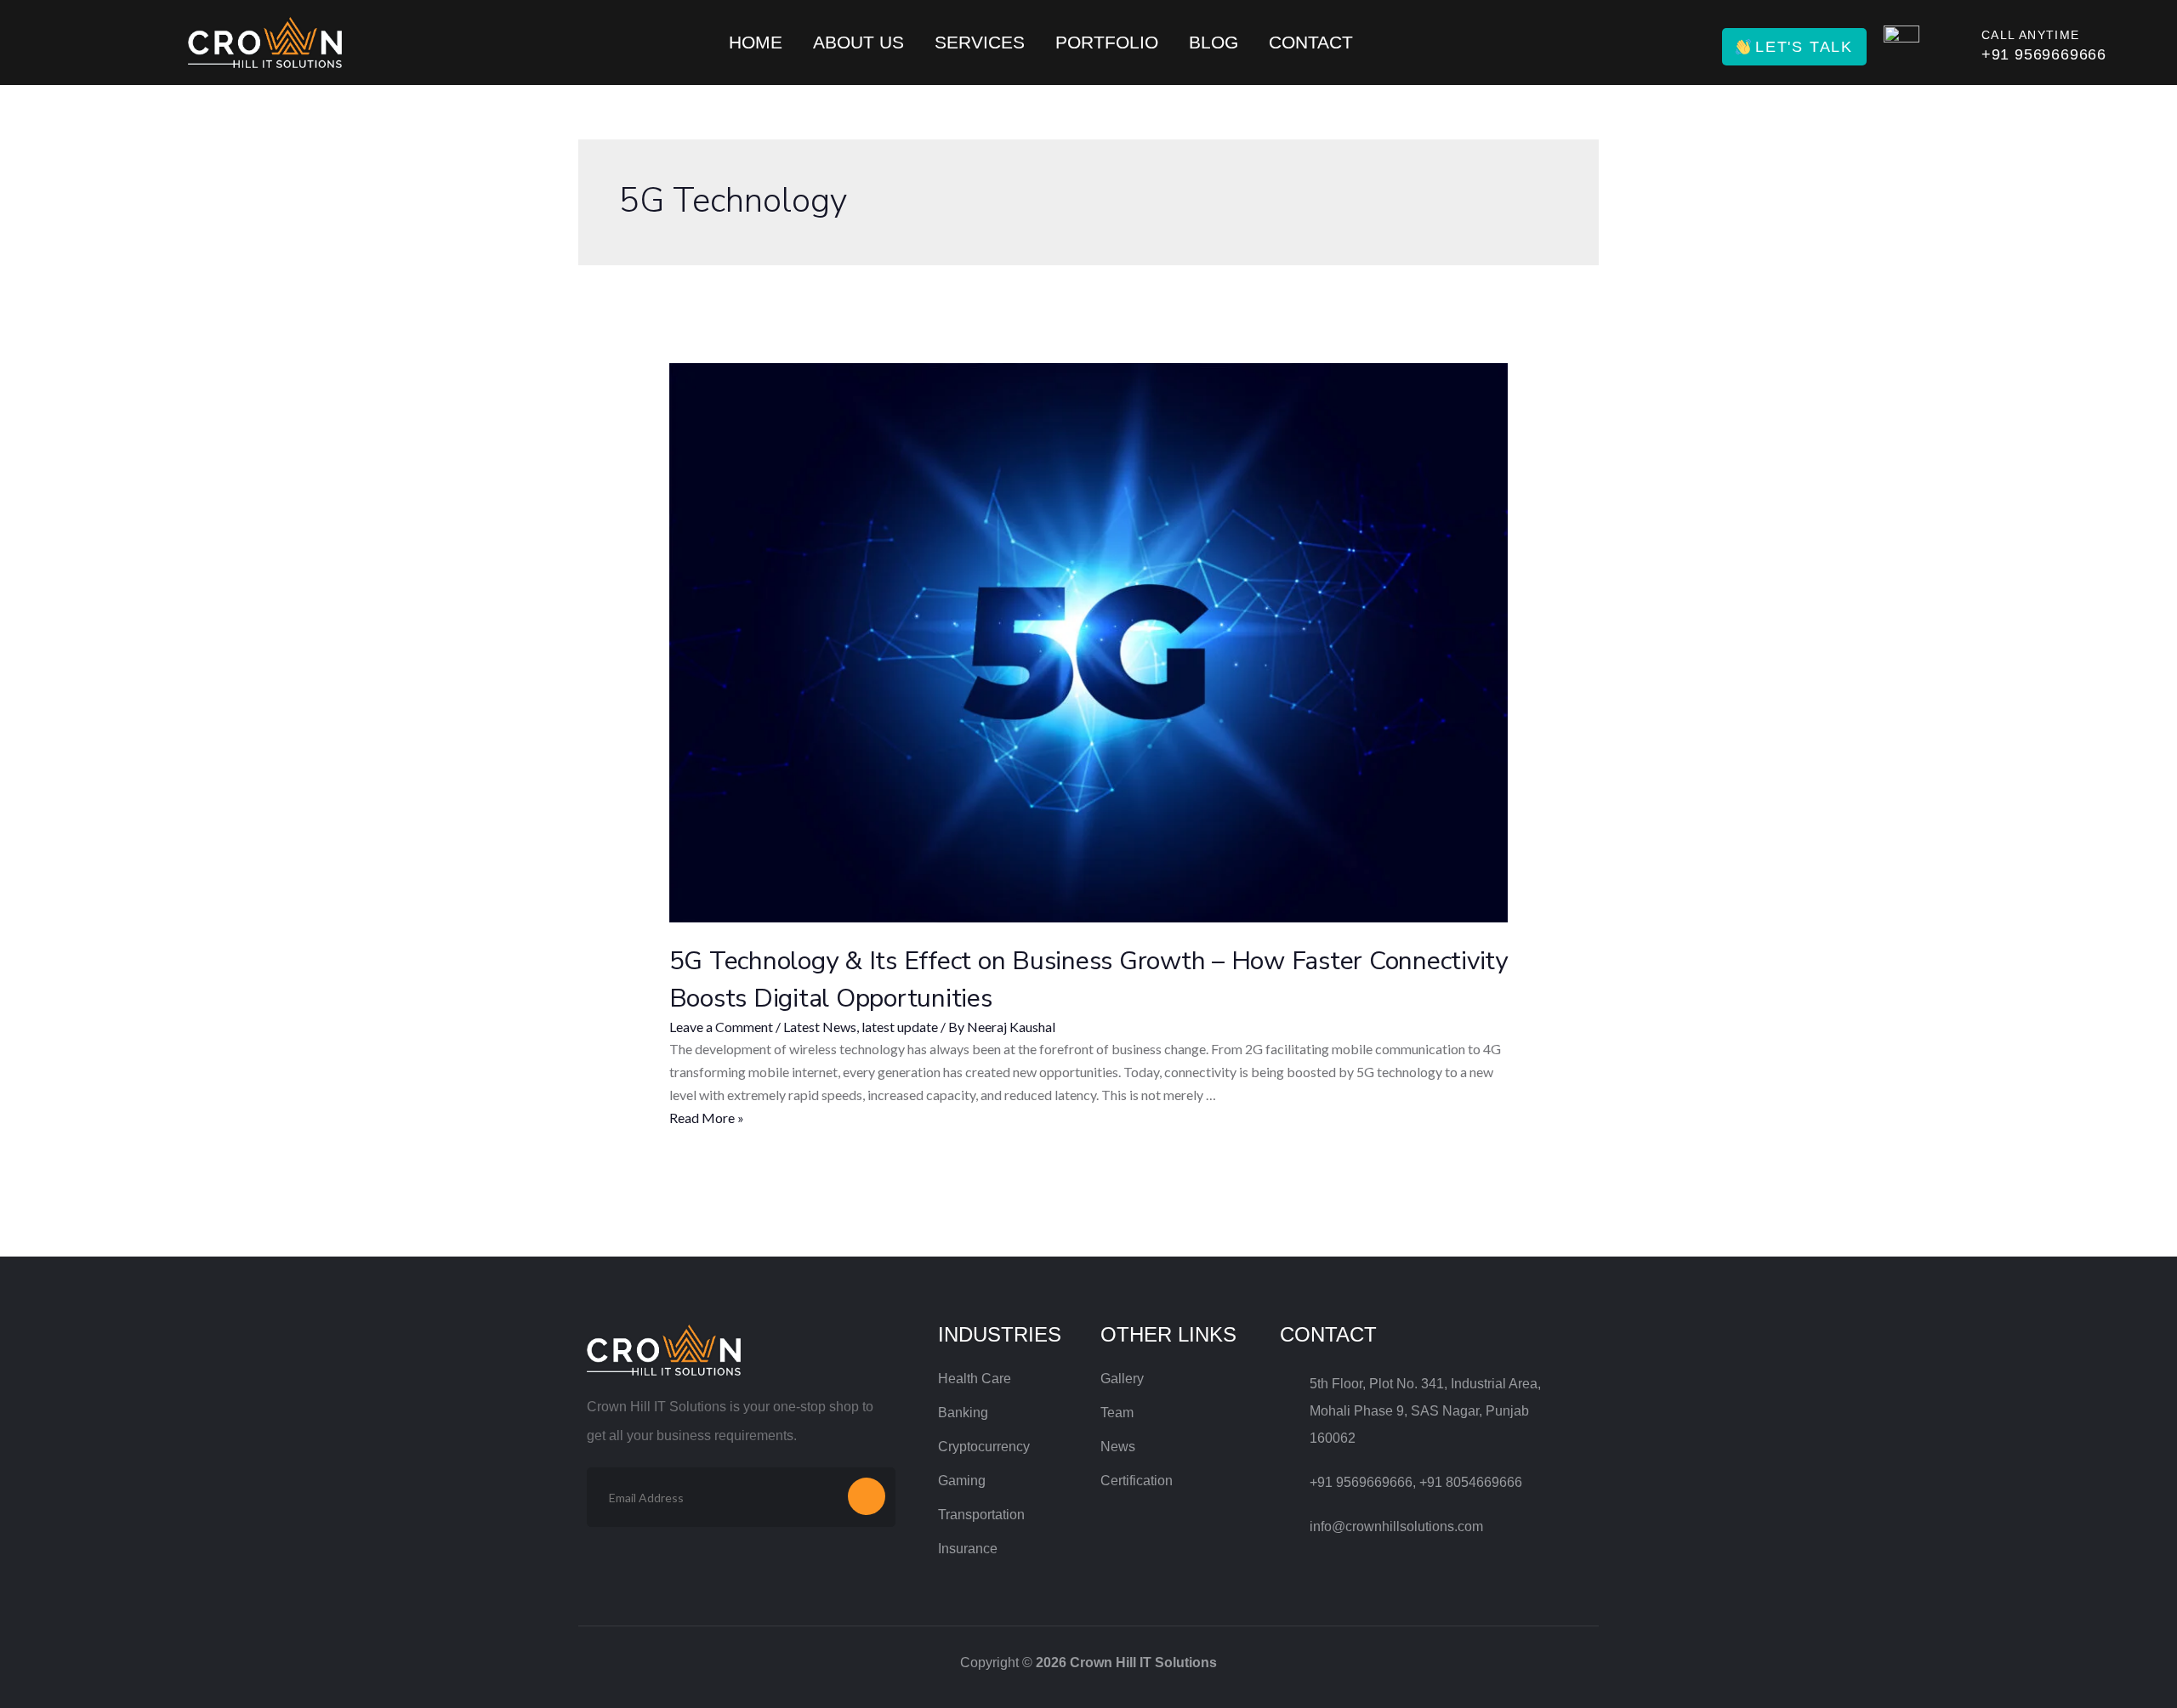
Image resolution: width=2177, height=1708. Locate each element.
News (1118, 1447)
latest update (900, 1027)
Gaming (962, 1481)
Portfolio (1107, 42)
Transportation (981, 1515)
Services (980, 42)
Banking (963, 1413)
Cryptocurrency (984, 1447)
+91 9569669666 (2044, 54)
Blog (1214, 42)
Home (756, 42)
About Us (858, 42)
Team (1117, 1413)
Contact (1311, 42)
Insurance (968, 1549)
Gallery (1122, 1379)
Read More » (707, 1118)
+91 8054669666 (1471, 1482)
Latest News (820, 1027)
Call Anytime (2031, 35)
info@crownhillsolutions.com (1396, 1526)
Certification (1137, 1481)
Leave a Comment (721, 1027)
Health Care (975, 1379)
